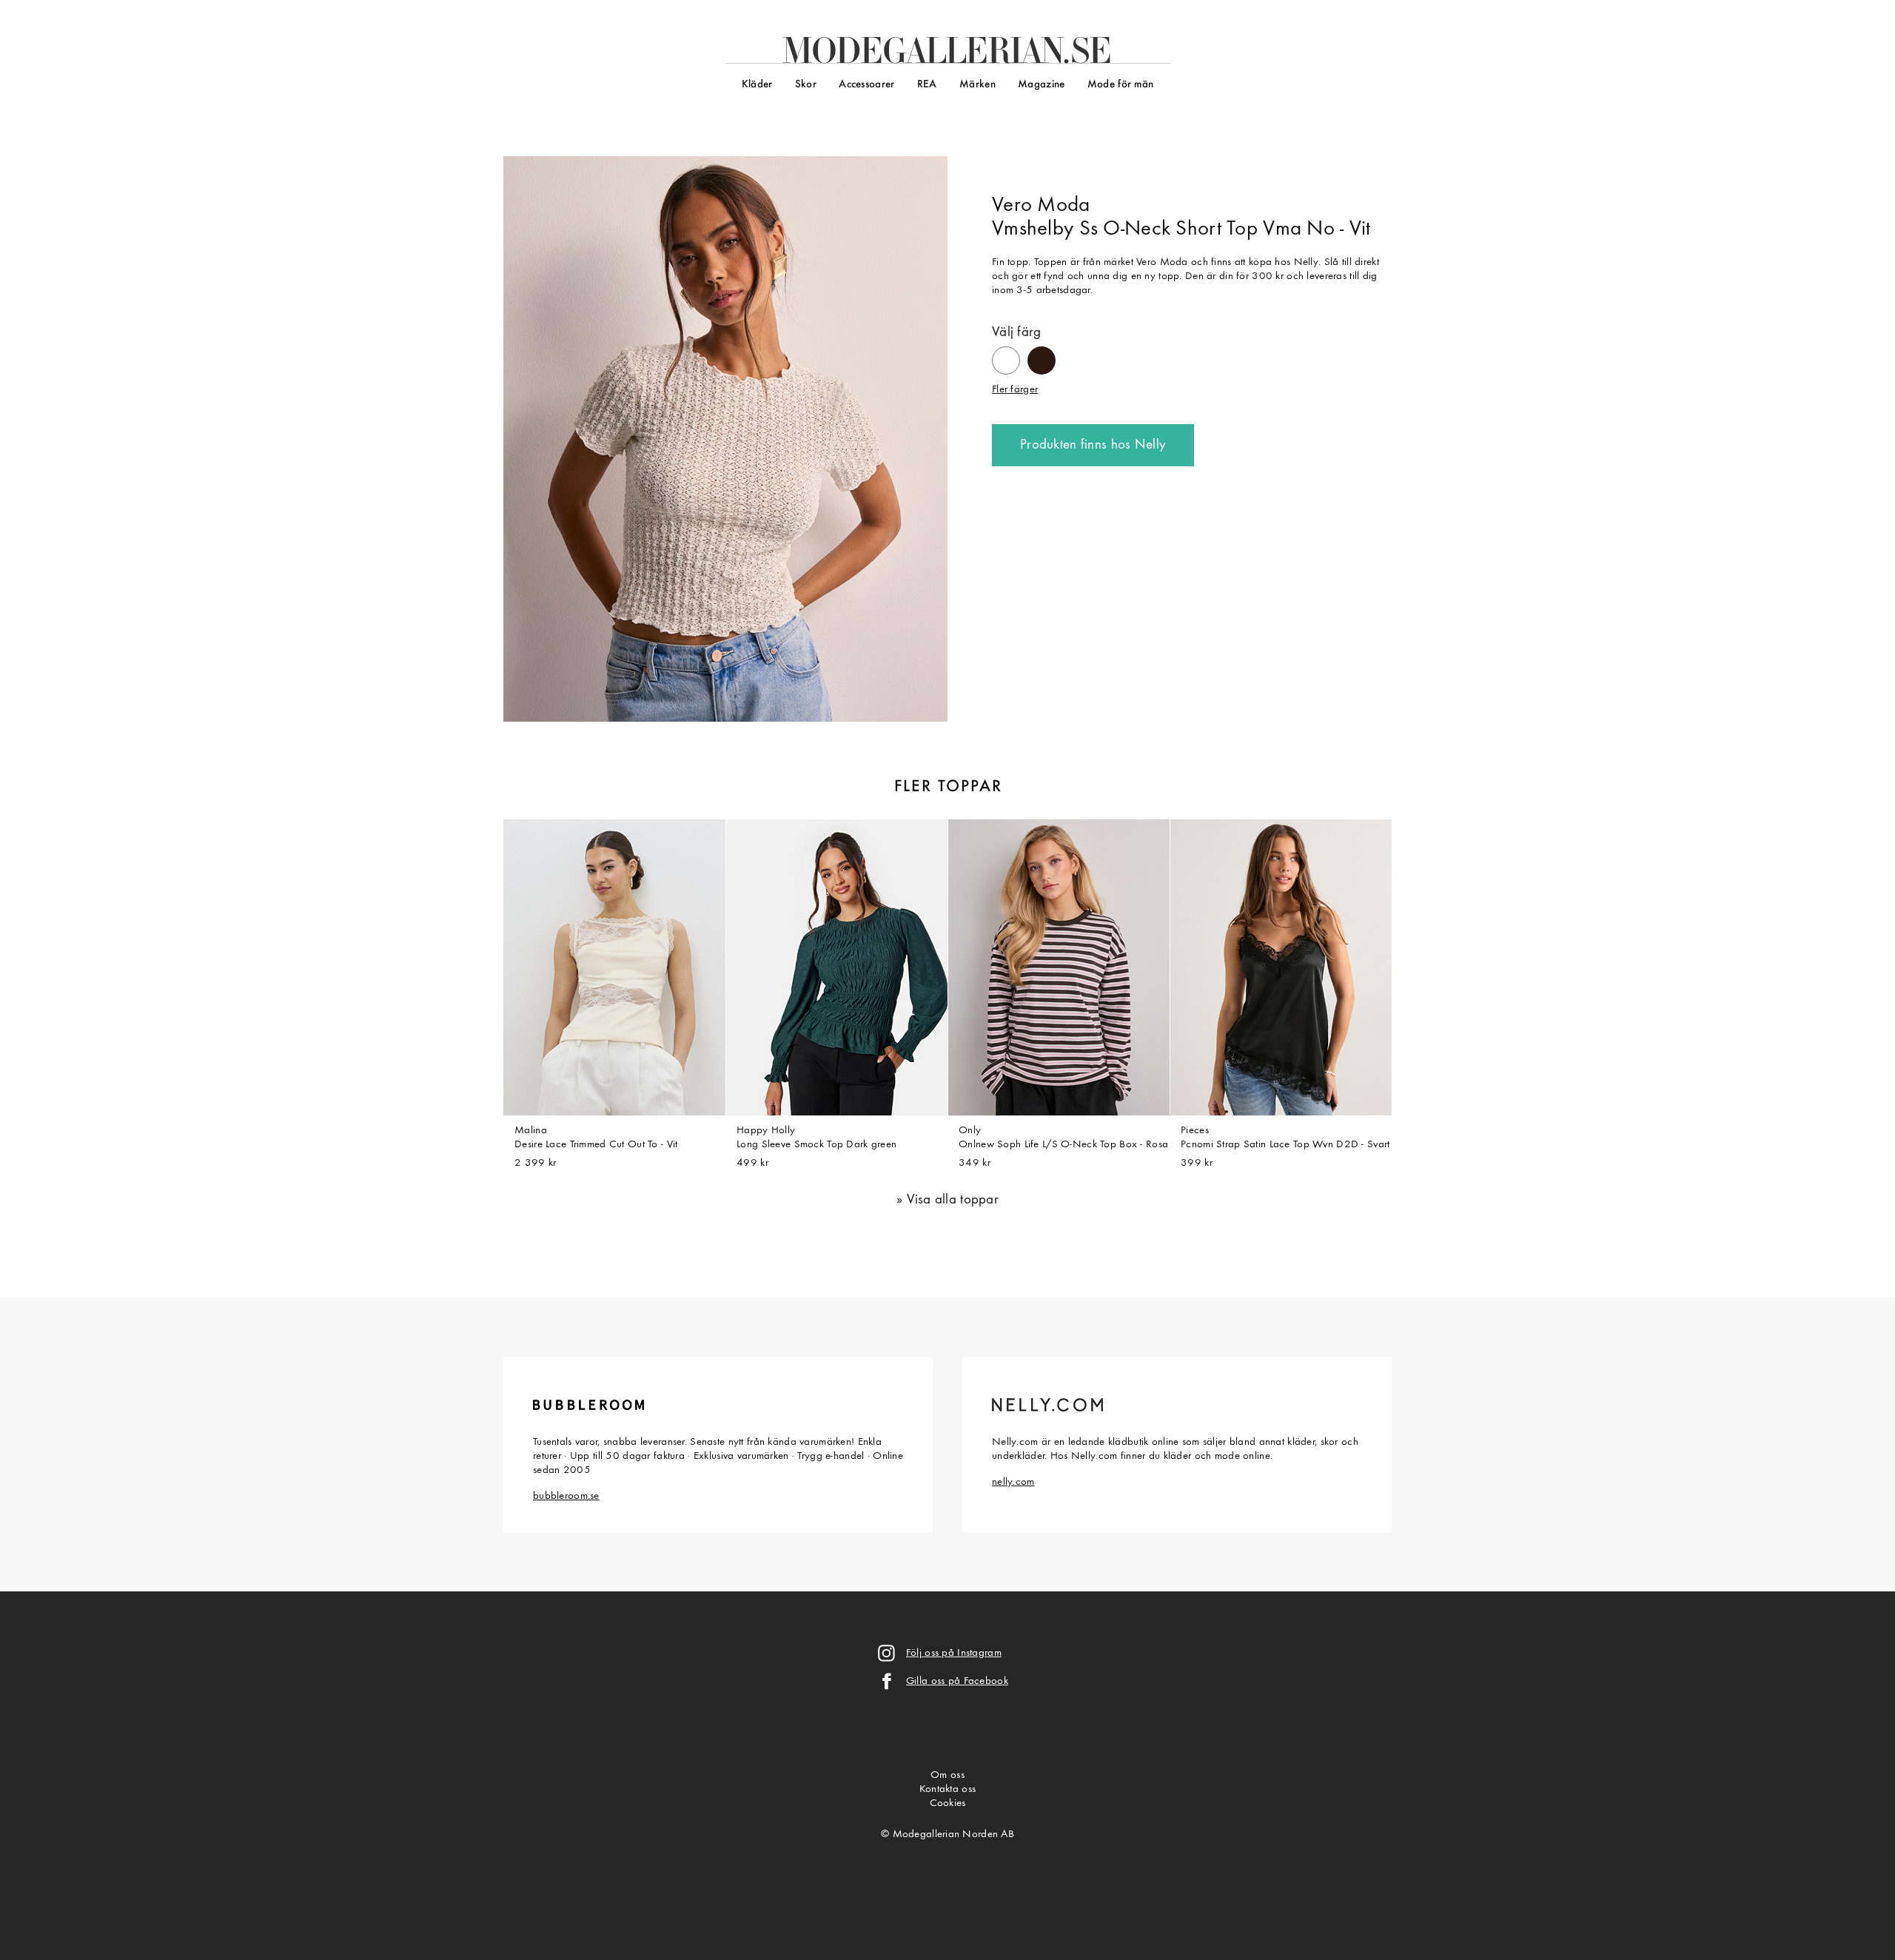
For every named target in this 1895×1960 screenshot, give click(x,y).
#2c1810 (1042, 353)
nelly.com (1013, 1482)
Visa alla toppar (953, 1200)
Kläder (757, 85)
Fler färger (1015, 390)
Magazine (1041, 85)
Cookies (948, 1803)
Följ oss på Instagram (954, 1653)
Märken (977, 85)
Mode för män (1120, 85)
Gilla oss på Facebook (957, 1681)
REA (927, 85)
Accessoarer (866, 85)
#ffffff (1006, 354)
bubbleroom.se (566, 1496)
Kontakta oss (947, 1789)
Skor (806, 85)
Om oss (947, 1775)
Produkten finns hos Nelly (1093, 445)
